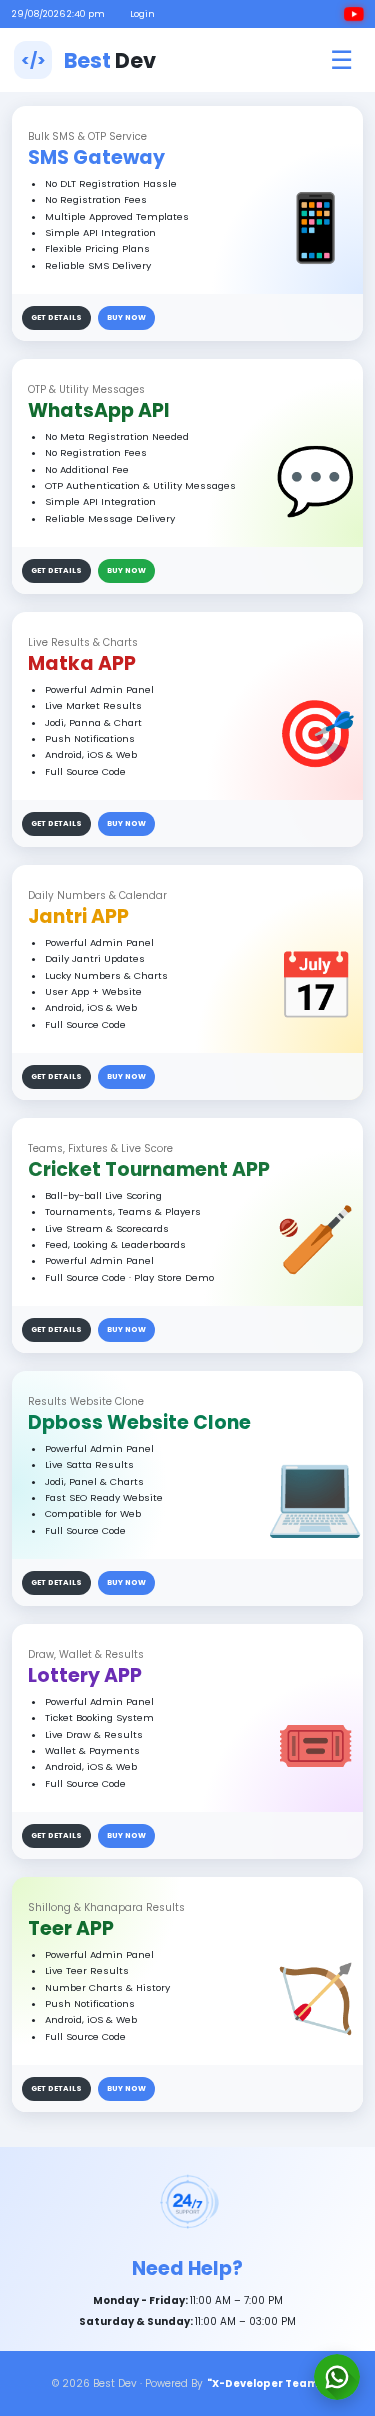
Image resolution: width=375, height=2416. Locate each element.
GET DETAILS (56, 317)
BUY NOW (126, 317)
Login (142, 14)
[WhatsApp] (337, 2377)
